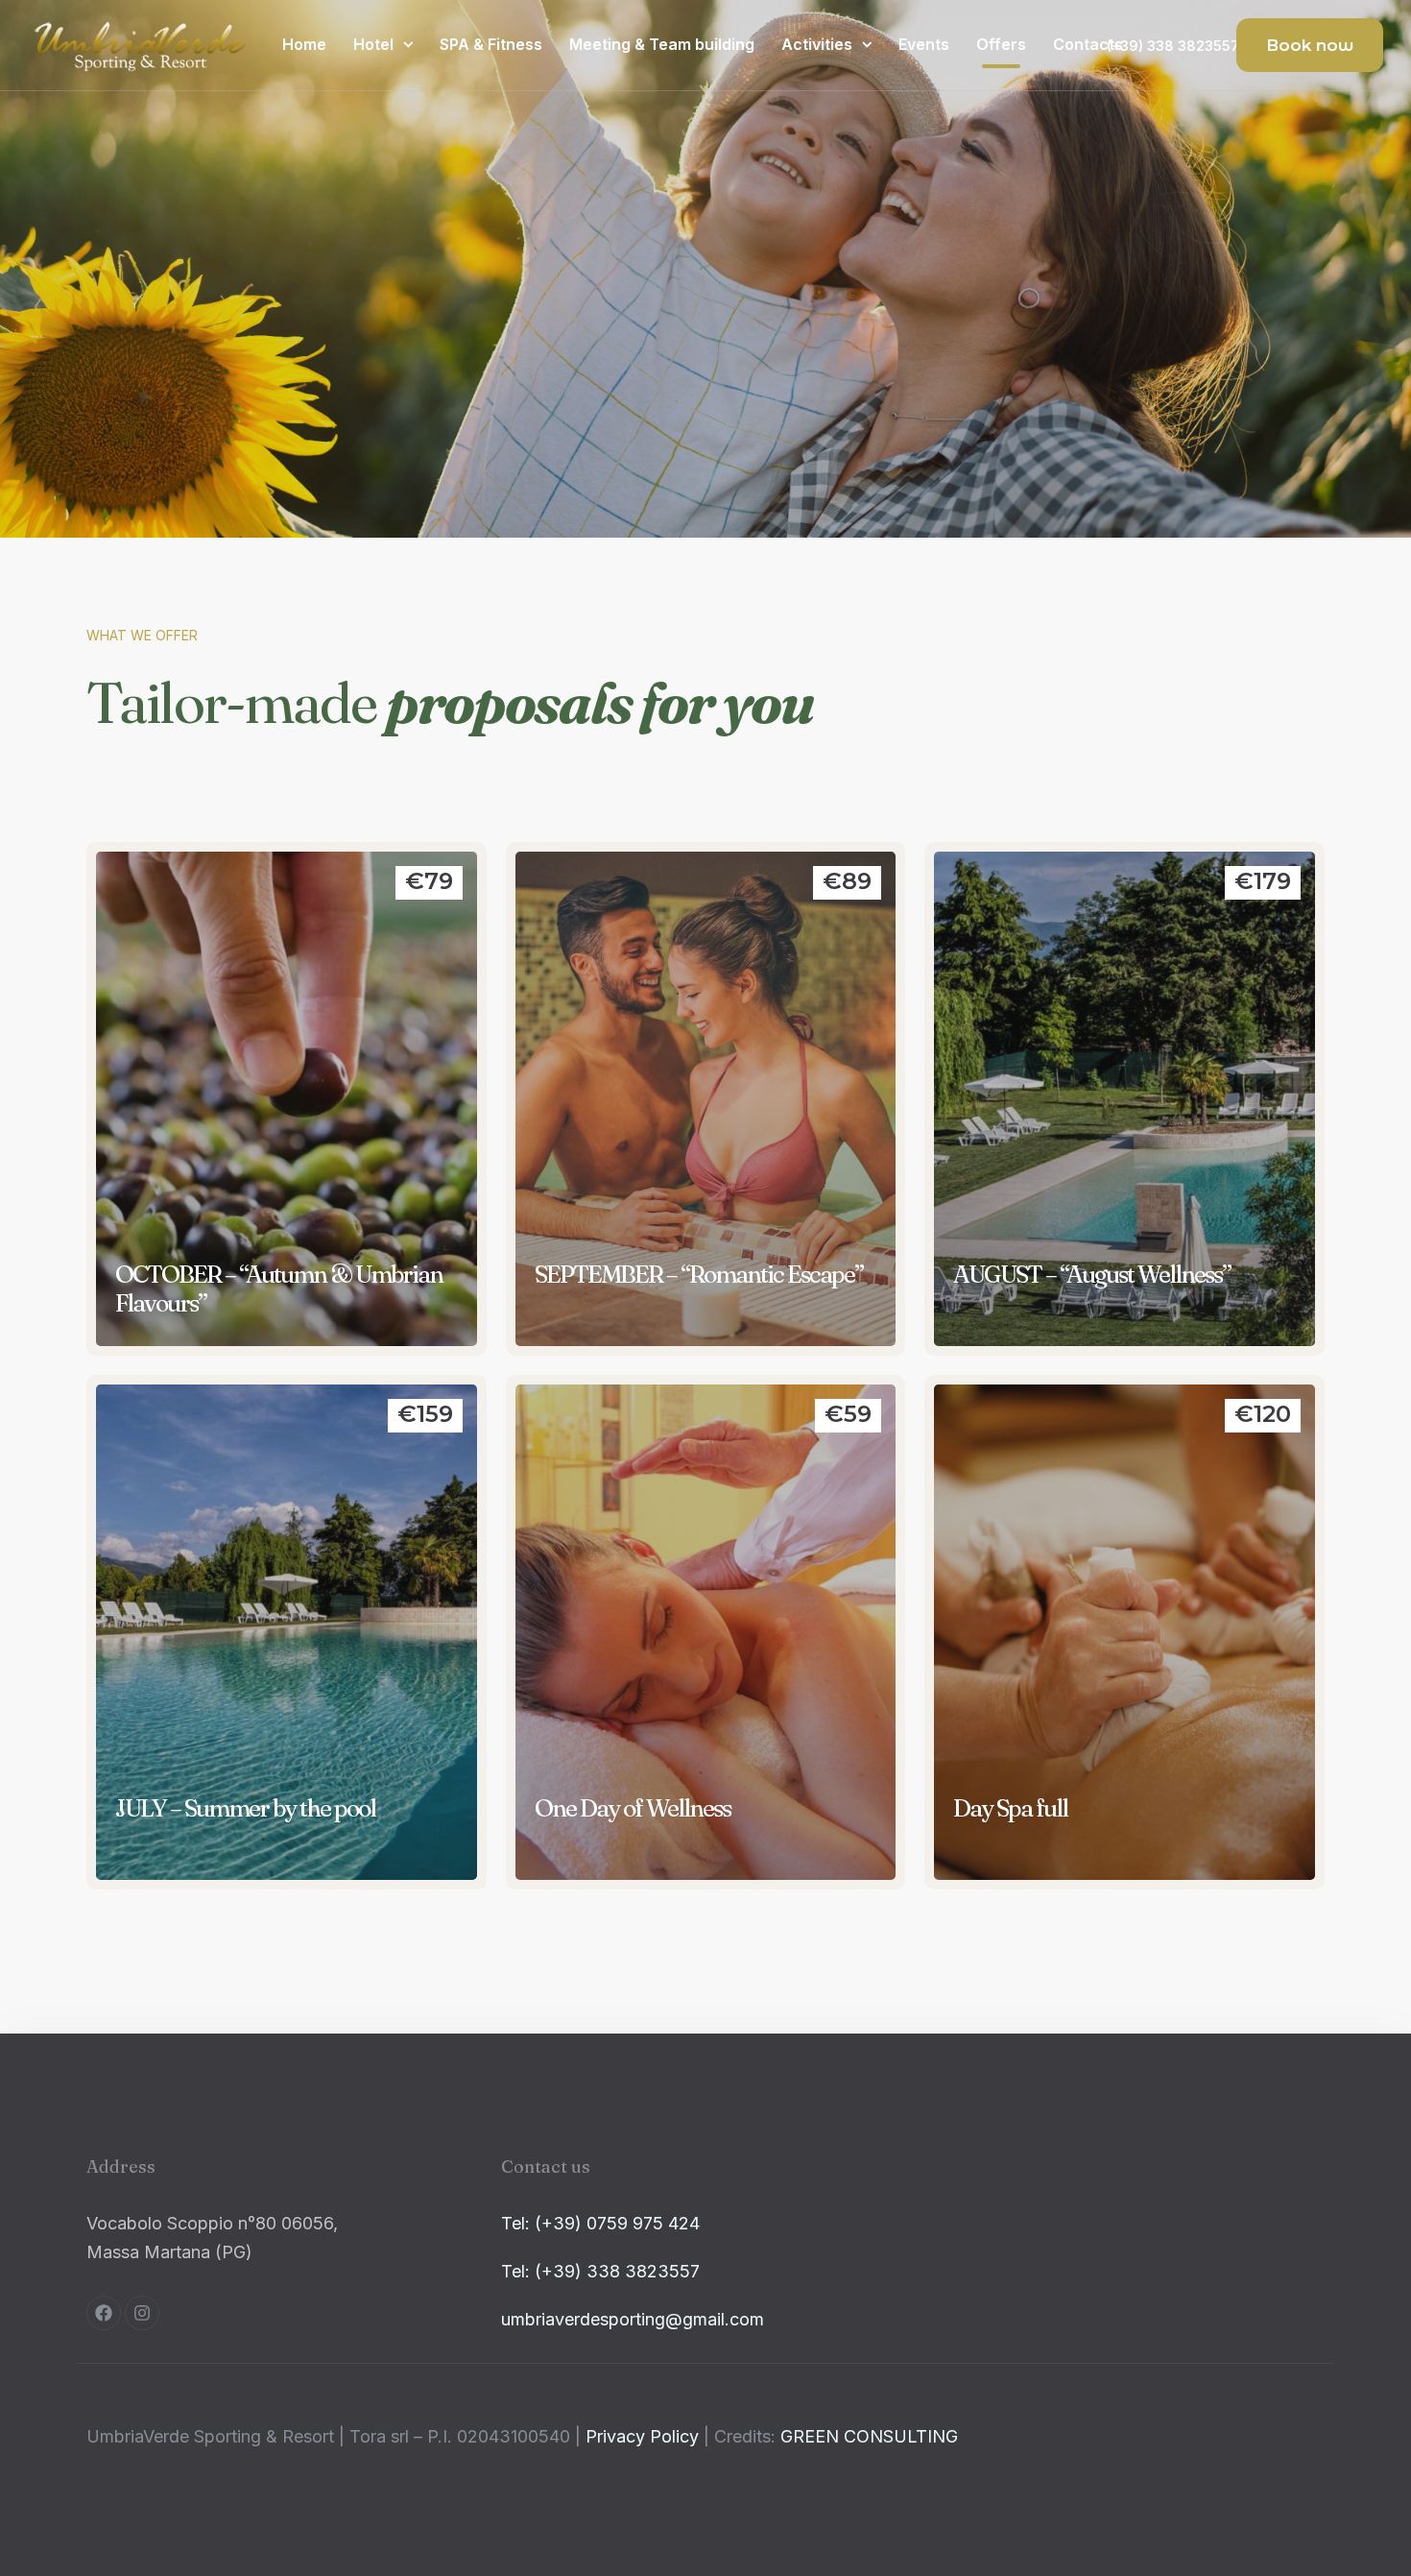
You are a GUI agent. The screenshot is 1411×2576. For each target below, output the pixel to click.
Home (304, 44)
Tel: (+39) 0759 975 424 (600, 2223)
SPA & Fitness (491, 44)
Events (924, 44)
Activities (817, 44)
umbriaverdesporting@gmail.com (633, 2319)
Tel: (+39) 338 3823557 (600, 2271)
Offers (1001, 44)
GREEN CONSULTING (869, 2436)
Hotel (373, 44)
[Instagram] (142, 2313)
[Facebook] (104, 2313)
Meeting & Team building (662, 44)
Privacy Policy (642, 2436)
